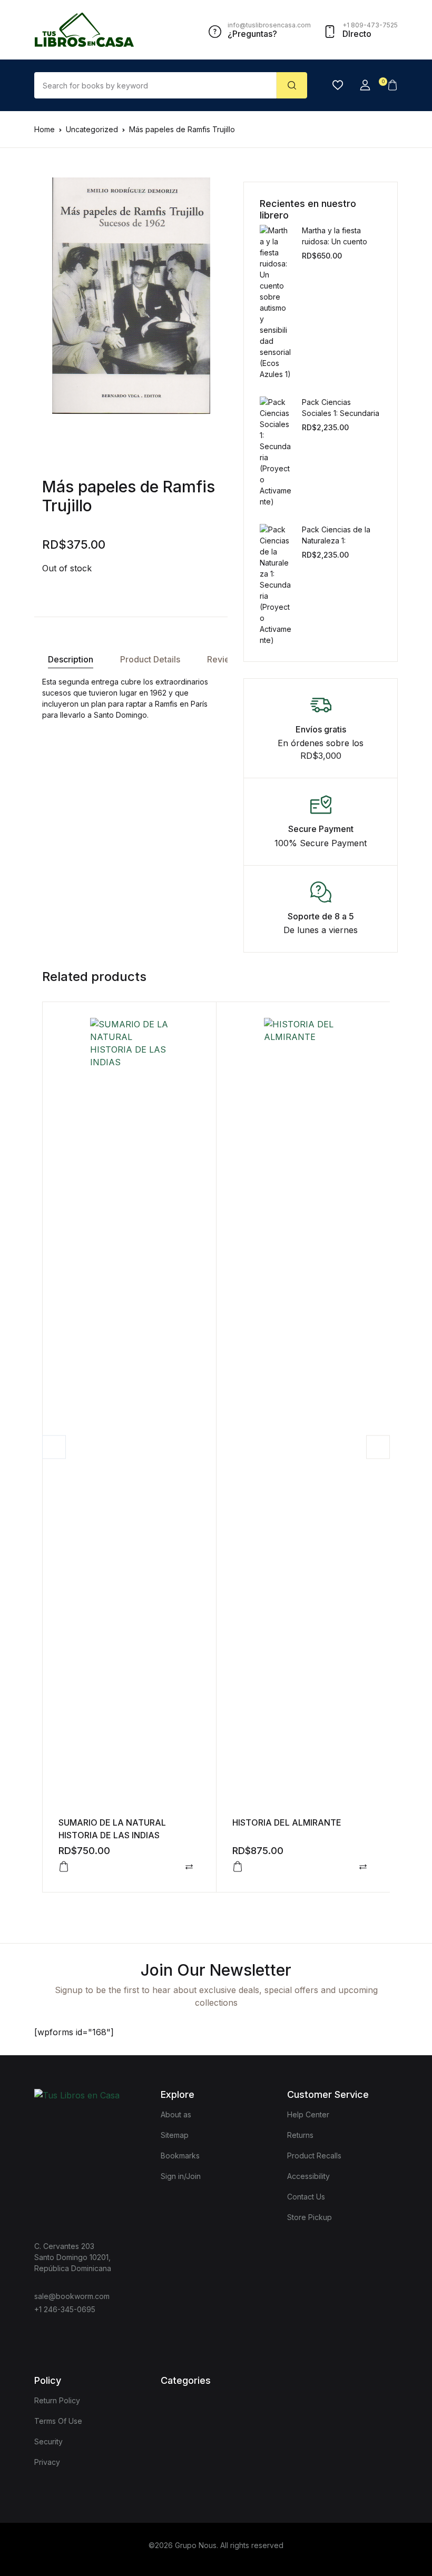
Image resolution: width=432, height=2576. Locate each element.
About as (176, 2114)
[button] (365, 85)
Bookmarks (180, 2156)
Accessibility (308, 2176)
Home (45, 129)
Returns (300, 2135)
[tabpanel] (131, 296)
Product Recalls (314, 2156)
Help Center (308, 2114)
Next (378, 1447)
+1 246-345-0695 (65, 2309)
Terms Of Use (58, 2421)
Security (48, 2441)
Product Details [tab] (150, 659)
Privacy (47, 2462)
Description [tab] (71, 659)
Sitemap (175, 2135)
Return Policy (57, 2400)
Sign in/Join (181, 2176)
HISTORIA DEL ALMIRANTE (287, 1822)
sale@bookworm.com (72, 2296)
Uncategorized (92, 129)
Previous (54, 1447)
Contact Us (306, 2197)
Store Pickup (310, 2217)
